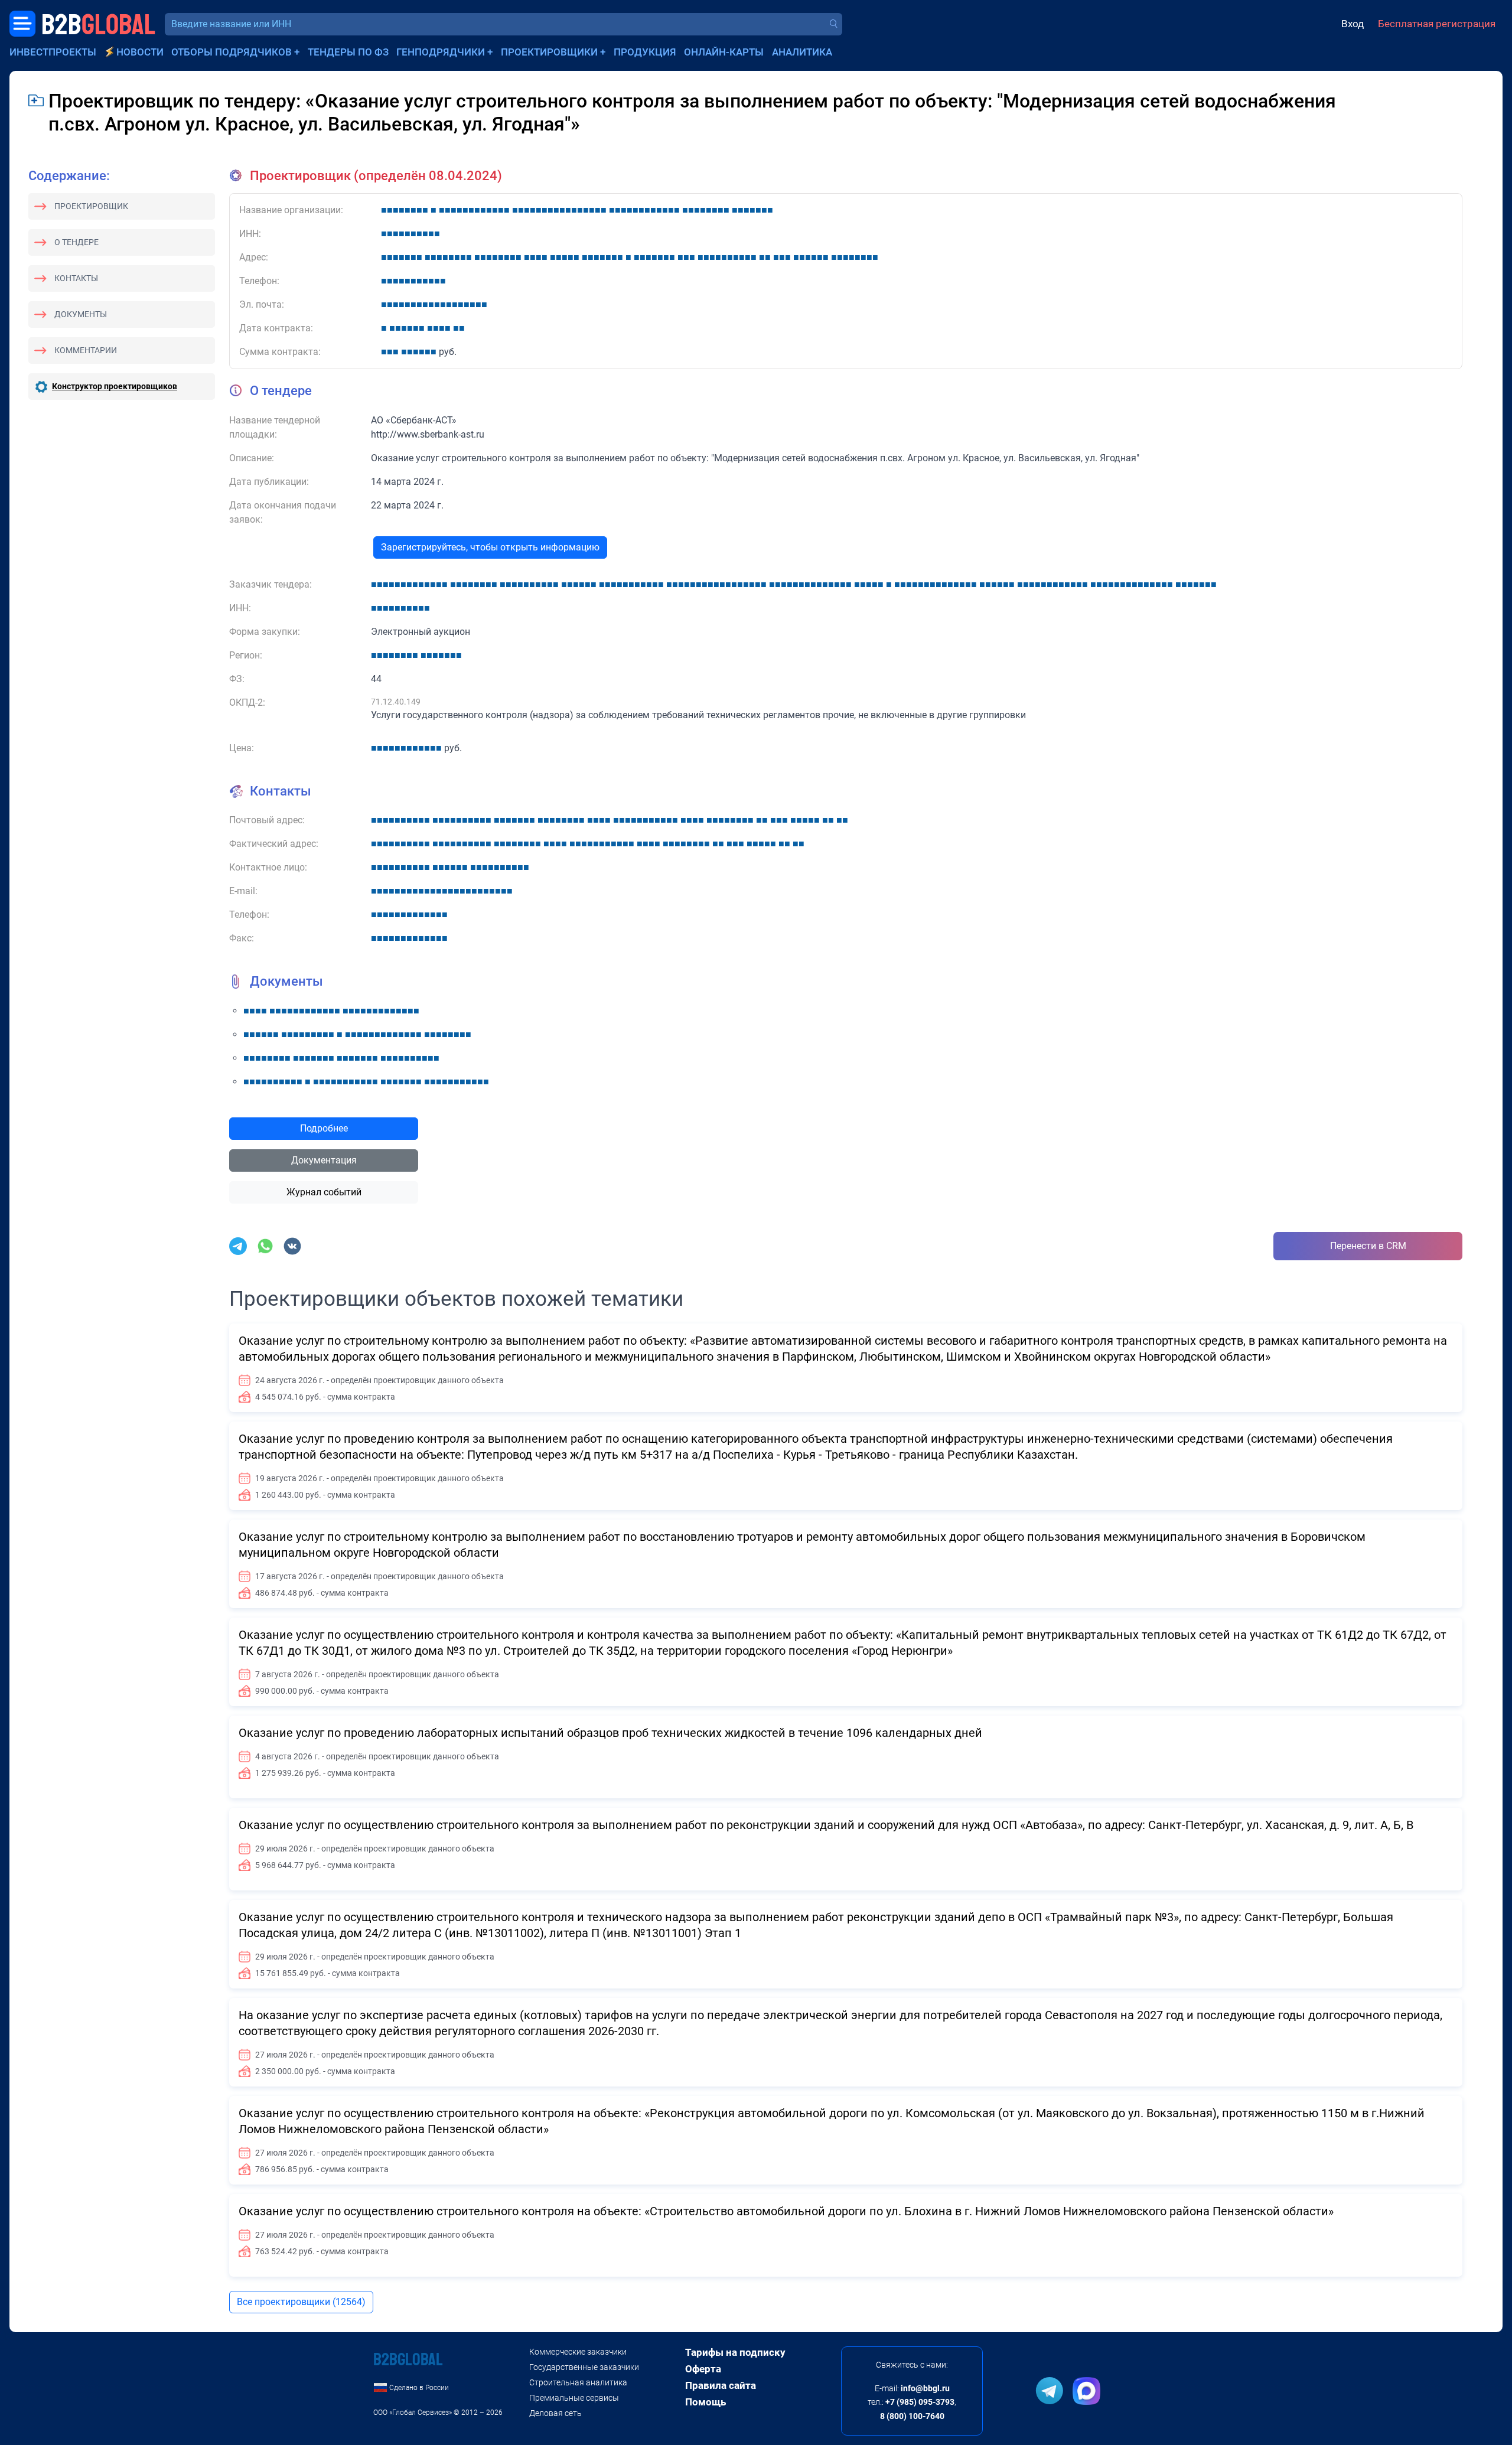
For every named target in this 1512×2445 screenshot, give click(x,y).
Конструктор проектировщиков (115, 386)
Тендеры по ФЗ (348, 52)
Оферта (703, 2369)
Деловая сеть (555, 2413)
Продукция (645, 52)
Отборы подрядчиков (232, 52)
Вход (1353, 24)
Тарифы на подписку (735, 2352)
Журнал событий (324, 1192)
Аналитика (802, 52)
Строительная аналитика (578, 2382)
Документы (81, 314)
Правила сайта (721, 2385)
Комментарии (86, 350)
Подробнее (324, 1128)
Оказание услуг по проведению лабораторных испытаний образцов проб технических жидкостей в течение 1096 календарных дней (610, 1733)
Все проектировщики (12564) (301, 2302)
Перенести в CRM (1368, 1246)
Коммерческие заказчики (578, 2352)
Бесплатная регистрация (1437, 24)
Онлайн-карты (724, 52)
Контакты (76, 278)
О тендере (76, 242)
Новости (140, 52)
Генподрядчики (441, 52)
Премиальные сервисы (574, 2398)
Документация (324, 1160)
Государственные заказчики (584, 2367)
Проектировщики (549, 52)
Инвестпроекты (53, 52)
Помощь (706, 2402)
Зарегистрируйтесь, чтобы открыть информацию (490, 547)
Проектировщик (91, 206)
